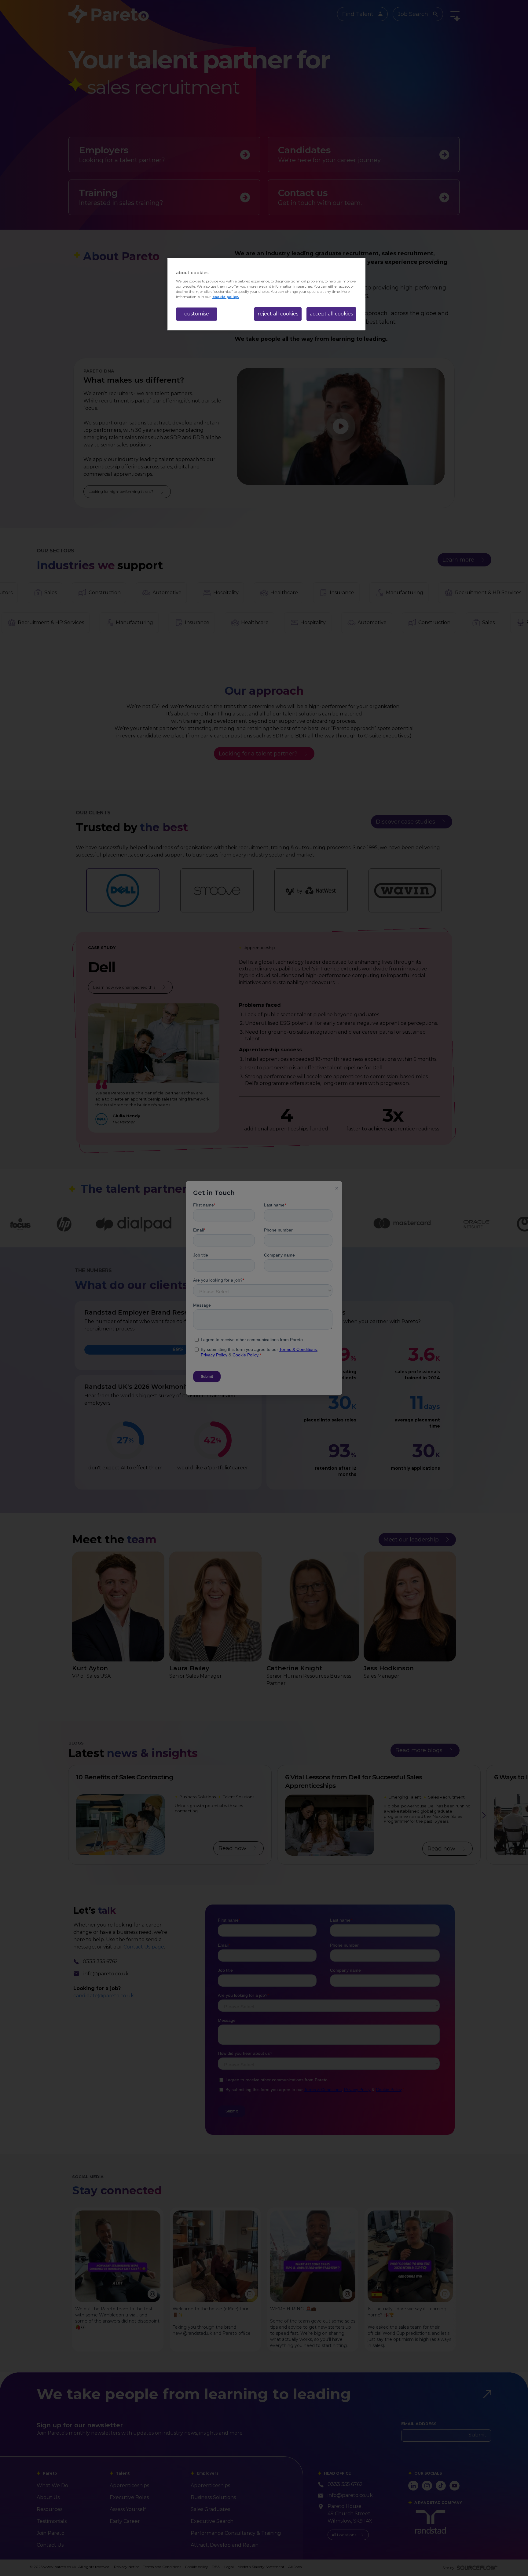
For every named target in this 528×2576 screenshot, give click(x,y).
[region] (266, 294)
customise (197, 314)
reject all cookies (278, 314)
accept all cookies (331, 314)
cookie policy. (226, 297)
